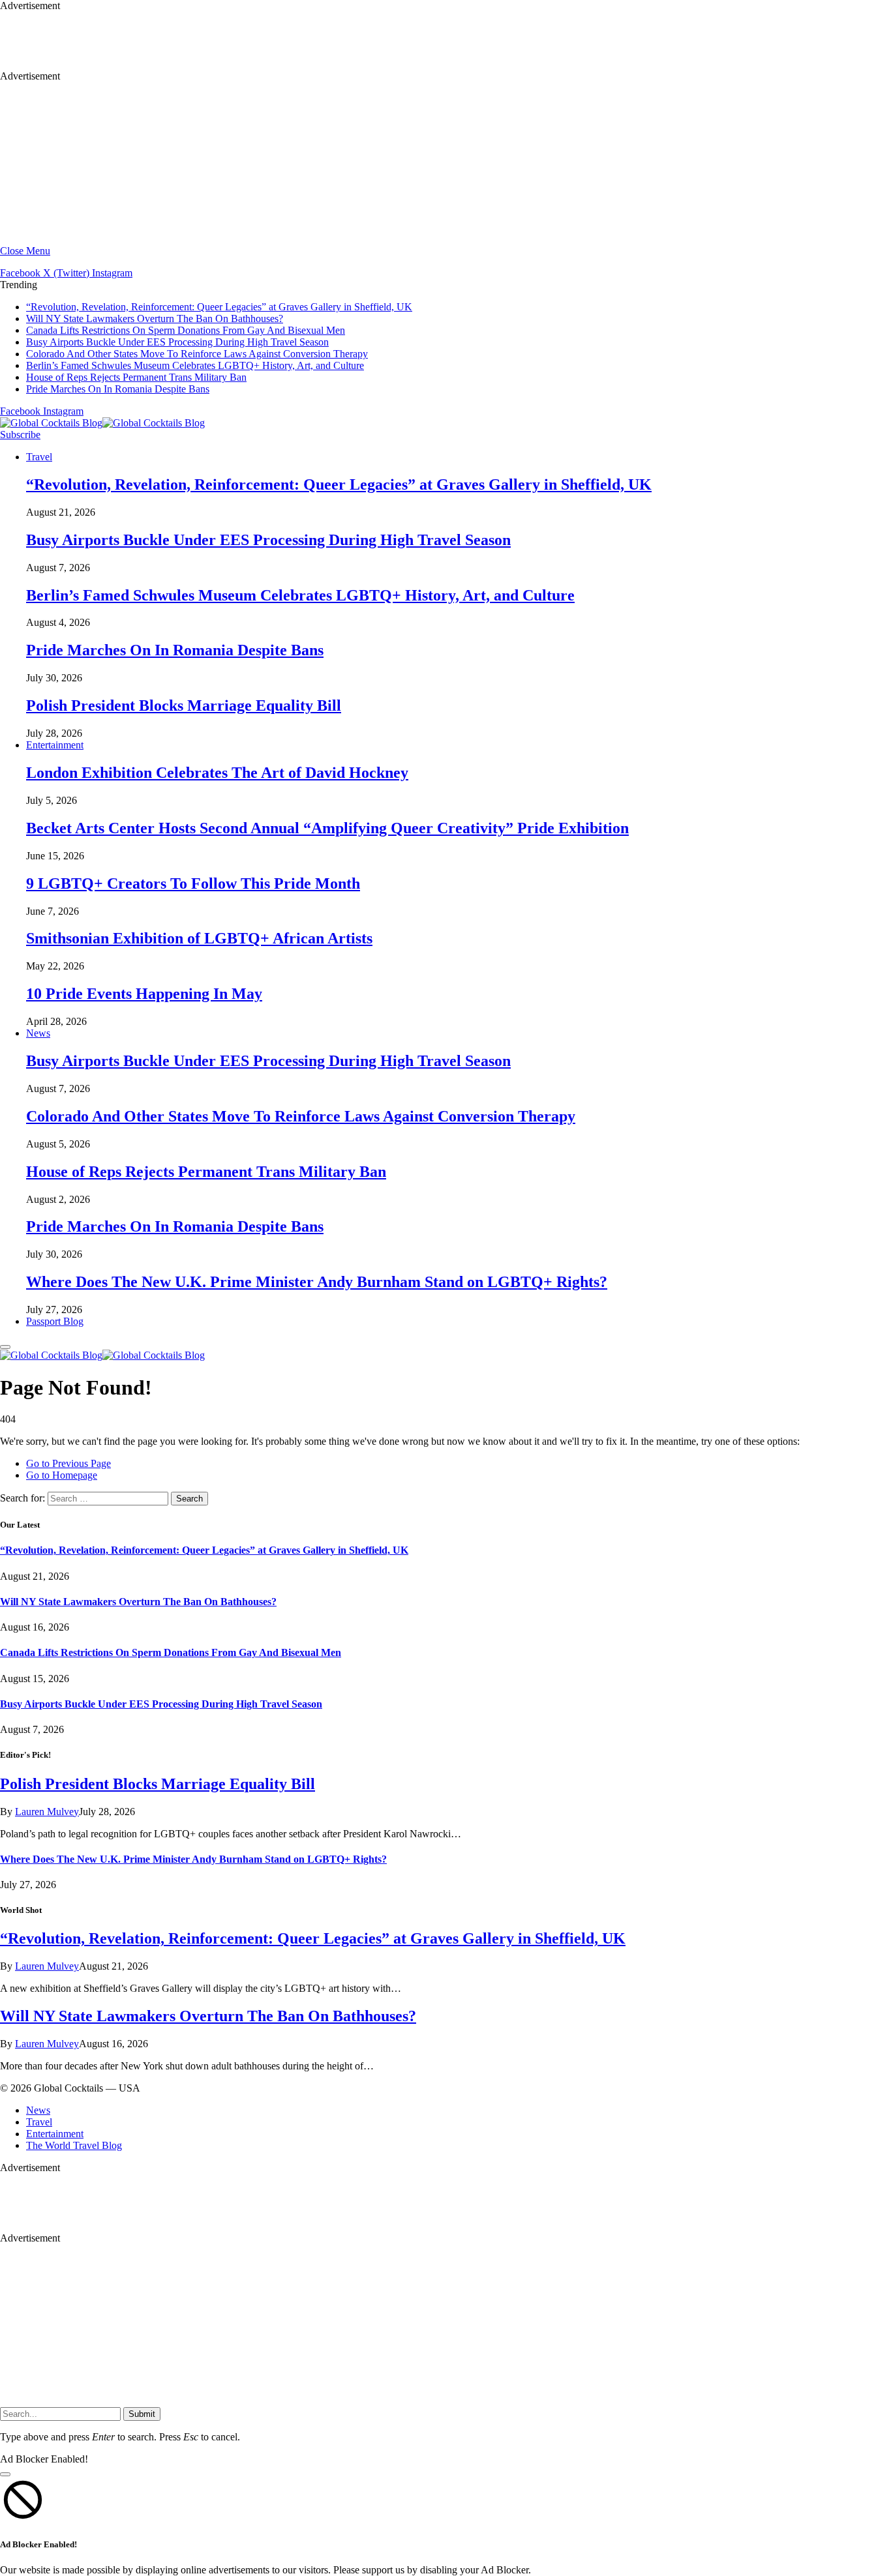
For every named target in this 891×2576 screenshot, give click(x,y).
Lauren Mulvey (47, 1812)
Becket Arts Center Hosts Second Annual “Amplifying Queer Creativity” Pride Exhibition (327, 828)
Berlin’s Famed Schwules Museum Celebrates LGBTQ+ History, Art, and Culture (195, 365)
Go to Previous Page (68, 1463)
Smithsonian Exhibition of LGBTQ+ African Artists (199, 938)
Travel (39, 457)
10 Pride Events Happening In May (144, 994)
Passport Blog (55, 1321)
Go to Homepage (62, 1475)
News (38, 1033)
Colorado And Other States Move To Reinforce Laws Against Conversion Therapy (197, 354)
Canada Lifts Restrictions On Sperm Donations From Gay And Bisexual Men (186, 330)
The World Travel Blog (74, 2145)
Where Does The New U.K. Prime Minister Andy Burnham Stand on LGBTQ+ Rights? (317, 1282)
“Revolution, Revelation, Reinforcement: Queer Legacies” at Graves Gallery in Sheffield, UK (219, 307)
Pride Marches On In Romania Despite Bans (118, 389)
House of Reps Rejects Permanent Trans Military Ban (136, 377)
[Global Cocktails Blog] (102, 423)
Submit (142, 2414)
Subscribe (20, 435)
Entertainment (55, 745)
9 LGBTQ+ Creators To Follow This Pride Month (193, 883)
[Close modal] (5, 2474)
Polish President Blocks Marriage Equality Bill (184, 705)
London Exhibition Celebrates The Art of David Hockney (217, 773)
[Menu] (5, 1347)
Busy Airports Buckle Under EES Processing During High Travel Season (177, 342)
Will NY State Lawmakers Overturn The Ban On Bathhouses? (155, 318)
